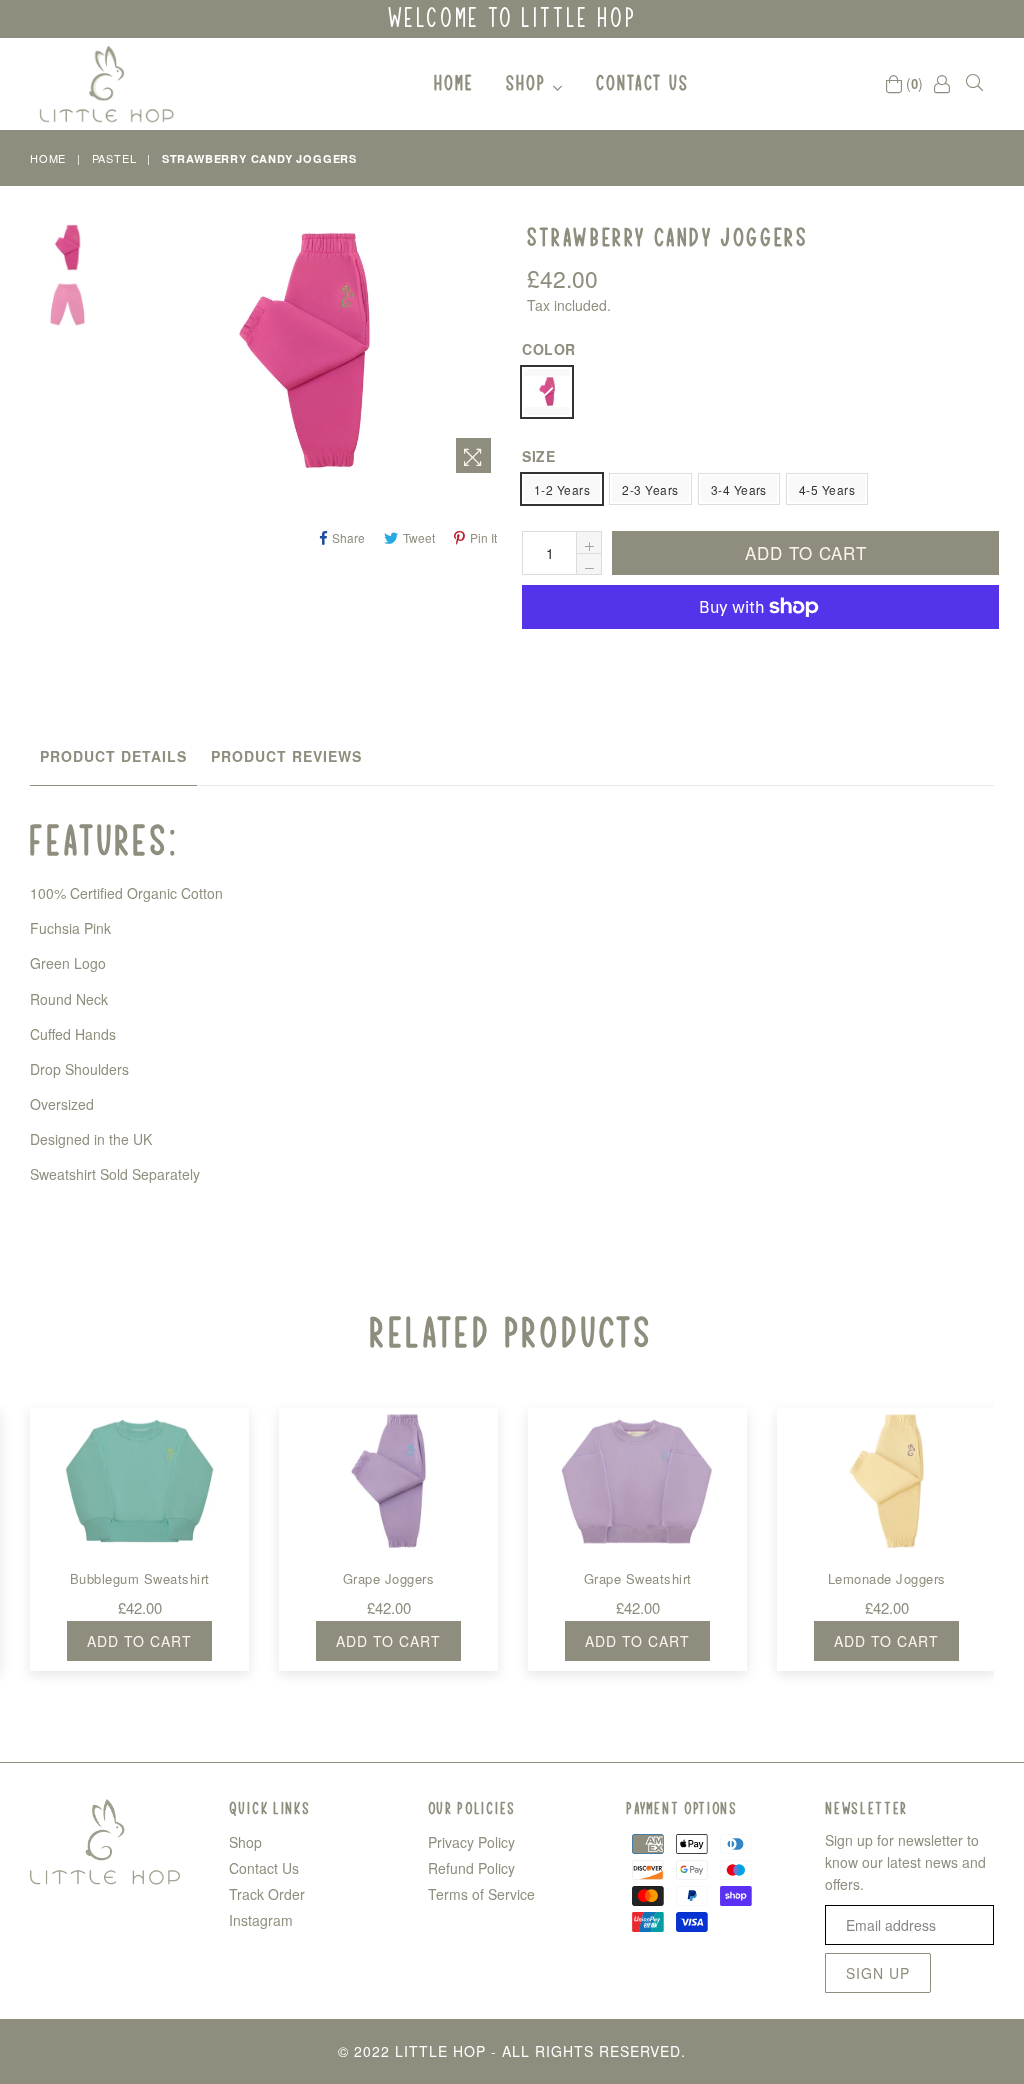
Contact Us (642, 82)
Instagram (261, 1920)
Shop (529, 82)
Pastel (114, 158)
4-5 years (827, 489)
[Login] (942, 83)
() (912, 83)
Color (549, 349)
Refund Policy (471, 1868)
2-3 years (650, 489)
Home (454, 82)
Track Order (267, 1894)
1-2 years (562, 489)
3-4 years (739, 489)
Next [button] (1009, 1517)
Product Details (113, 756)
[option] (52, 250)
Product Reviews (286, 756)
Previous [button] (10, 1517)
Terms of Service (481, 1894)
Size (538, 456)
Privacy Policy (471, 1842)
